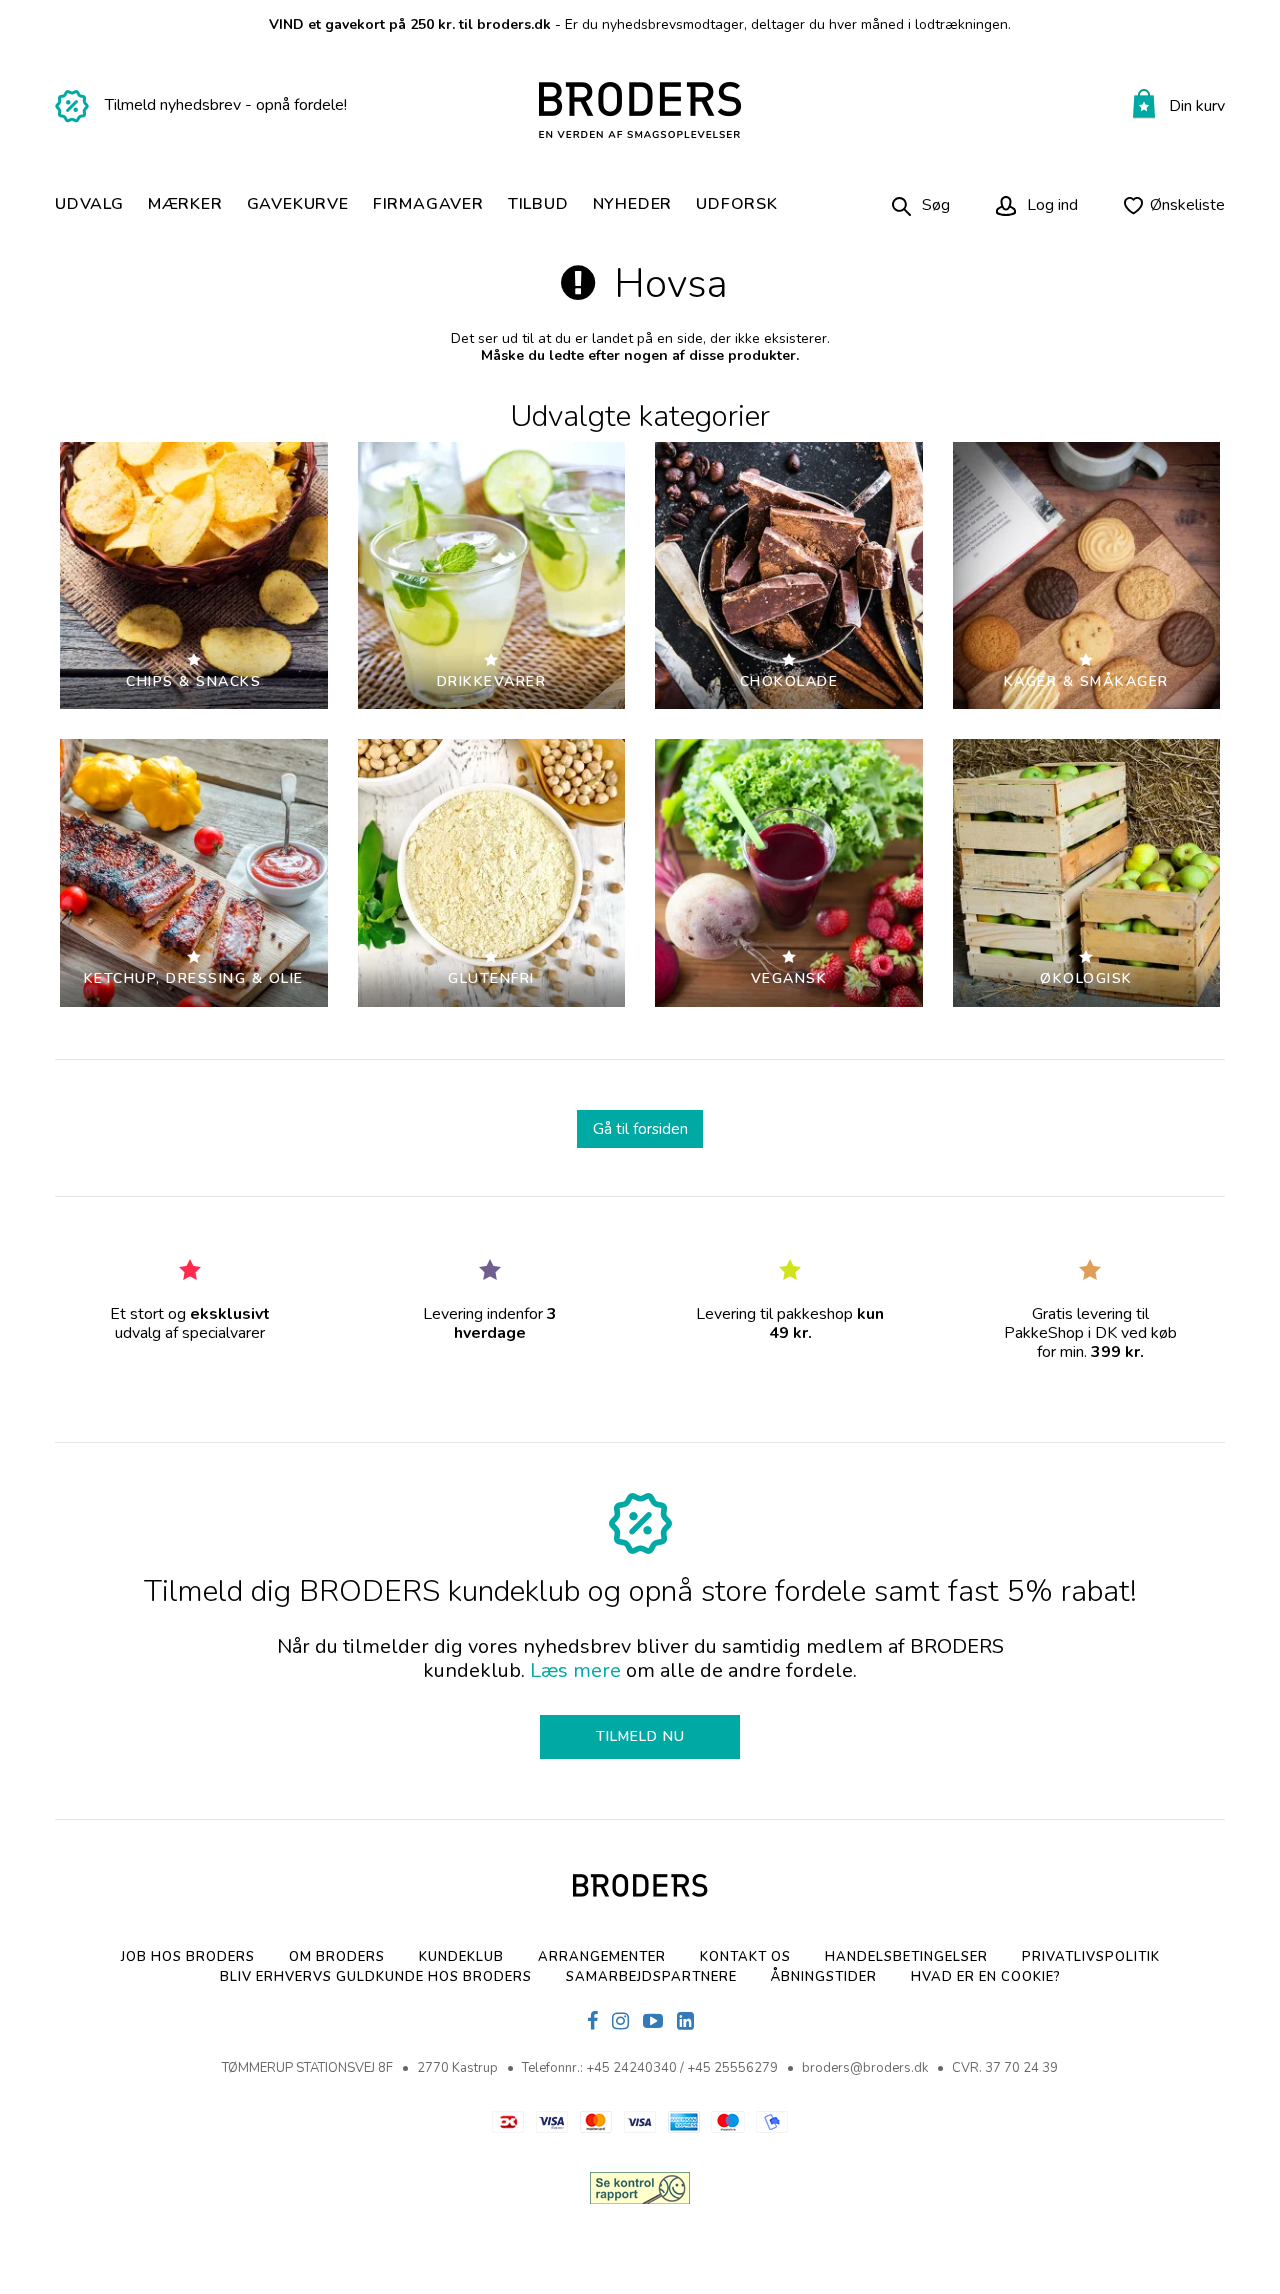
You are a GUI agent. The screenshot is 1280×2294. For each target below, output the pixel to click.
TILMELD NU (640, 1736)
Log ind (1050, 205)
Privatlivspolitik (1091, 1957)
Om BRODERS (337, 1957)
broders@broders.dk (865, 2068)
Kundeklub (461, 1957)
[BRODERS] (640, 110)
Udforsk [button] (737, 204)
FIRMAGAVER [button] (428, 204)
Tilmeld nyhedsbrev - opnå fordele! (226, 105)
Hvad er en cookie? (986, 1977)
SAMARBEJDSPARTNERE (651, 1977)
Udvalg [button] (89, 204)
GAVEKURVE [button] (298, 204)
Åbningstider (824, 1977)
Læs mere (575, 1670)
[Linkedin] (685, 2022)
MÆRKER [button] (185, 204)
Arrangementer (602, 1957)
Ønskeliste (1187, 205)
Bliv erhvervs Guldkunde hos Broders (376, 1977)
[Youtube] (653, 2022)
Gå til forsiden (640, 1128)
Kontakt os (745, 1957)
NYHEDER (633, 204)
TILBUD (538, 204)
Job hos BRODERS (188, 1957)
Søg (936, 205)
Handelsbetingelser (906, 1957)
